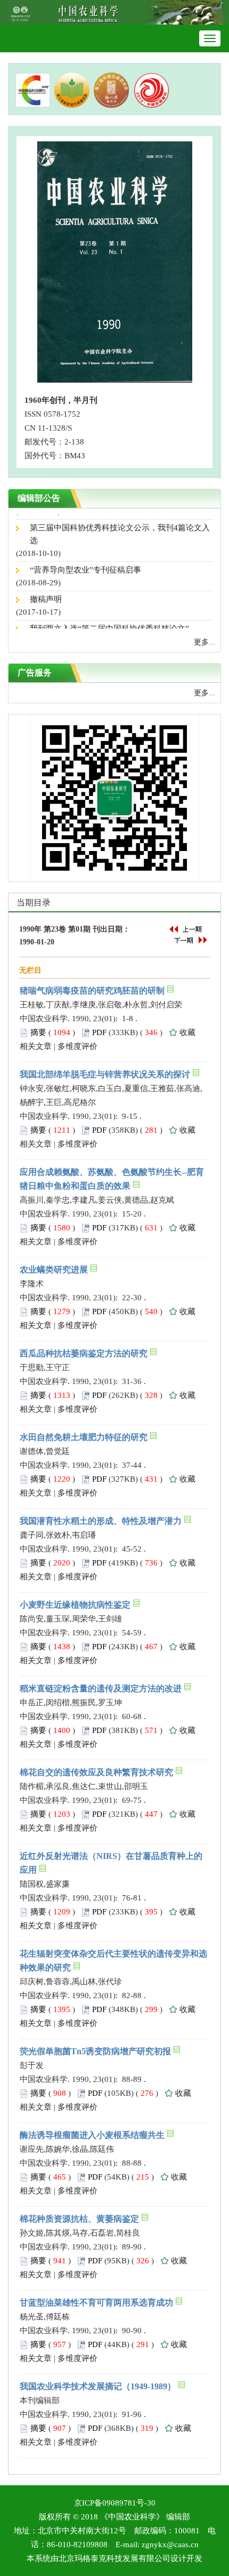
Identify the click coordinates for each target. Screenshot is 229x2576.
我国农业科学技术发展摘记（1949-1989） (98, 2386)
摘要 (38, 1032)
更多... (205, 642)
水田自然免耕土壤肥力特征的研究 (84, 1437)
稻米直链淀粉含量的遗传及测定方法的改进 (101, 1688)
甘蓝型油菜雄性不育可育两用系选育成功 (96, 2303)
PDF (99, 1032)
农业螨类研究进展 (54, 1270)
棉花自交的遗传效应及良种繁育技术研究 (96, 1772)
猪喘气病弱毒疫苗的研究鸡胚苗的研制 (92, 991)
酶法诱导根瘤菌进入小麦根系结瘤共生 (92, 2135)
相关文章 (36, 1046)
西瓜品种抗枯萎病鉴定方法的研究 (84, 1353)
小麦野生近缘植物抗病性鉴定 (75, 1605)
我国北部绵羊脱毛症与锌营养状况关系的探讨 (105, 1074)
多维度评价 (77, 1046)
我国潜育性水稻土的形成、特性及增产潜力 (101, 1521)
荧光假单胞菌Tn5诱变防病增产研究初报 (95, 2051)
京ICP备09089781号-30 (115, 2503)
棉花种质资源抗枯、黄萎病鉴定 (79, 2219)
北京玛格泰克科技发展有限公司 (114, 2558)
